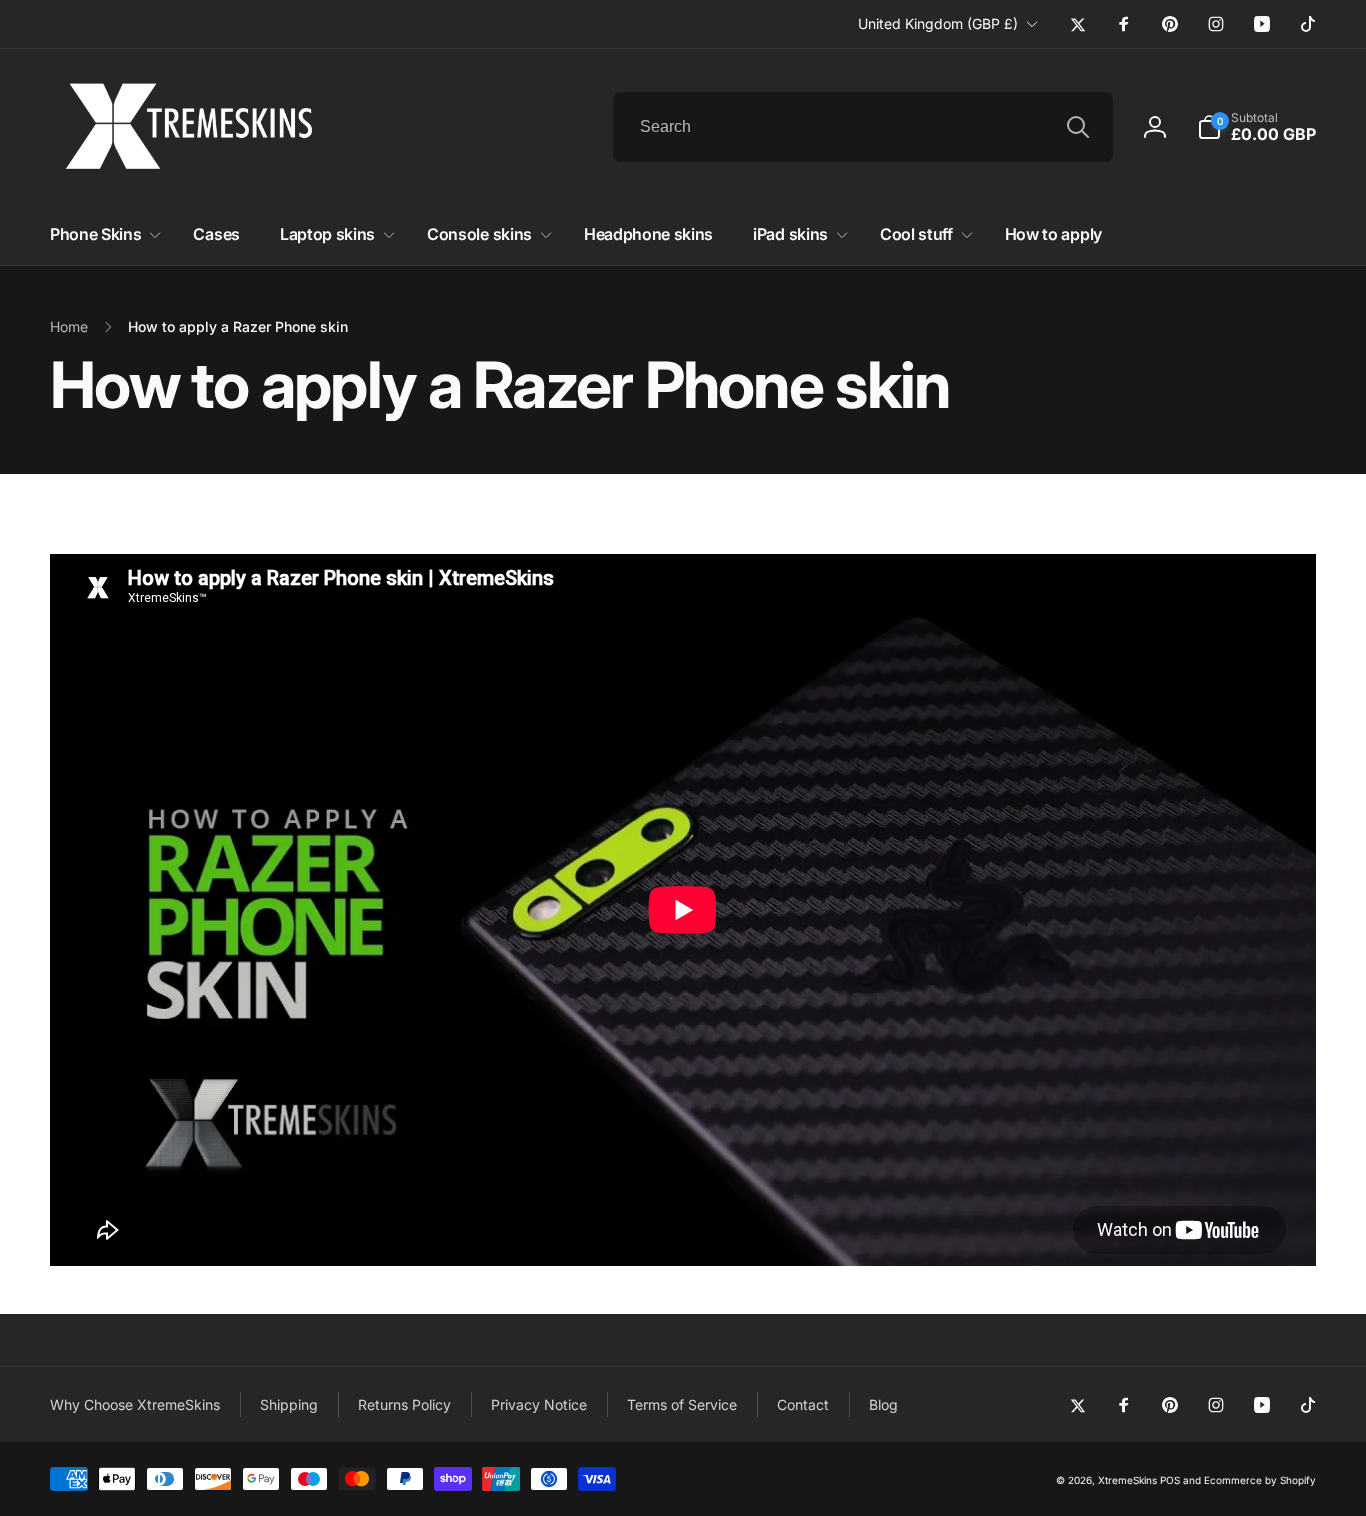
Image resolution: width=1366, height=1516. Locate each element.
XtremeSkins (1127, 1480)
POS (1170, 1480)
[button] (1256, 127)
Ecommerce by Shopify (1260, 1480)
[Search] (1078, 127)
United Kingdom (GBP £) (938, 23)
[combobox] (863, 127)
